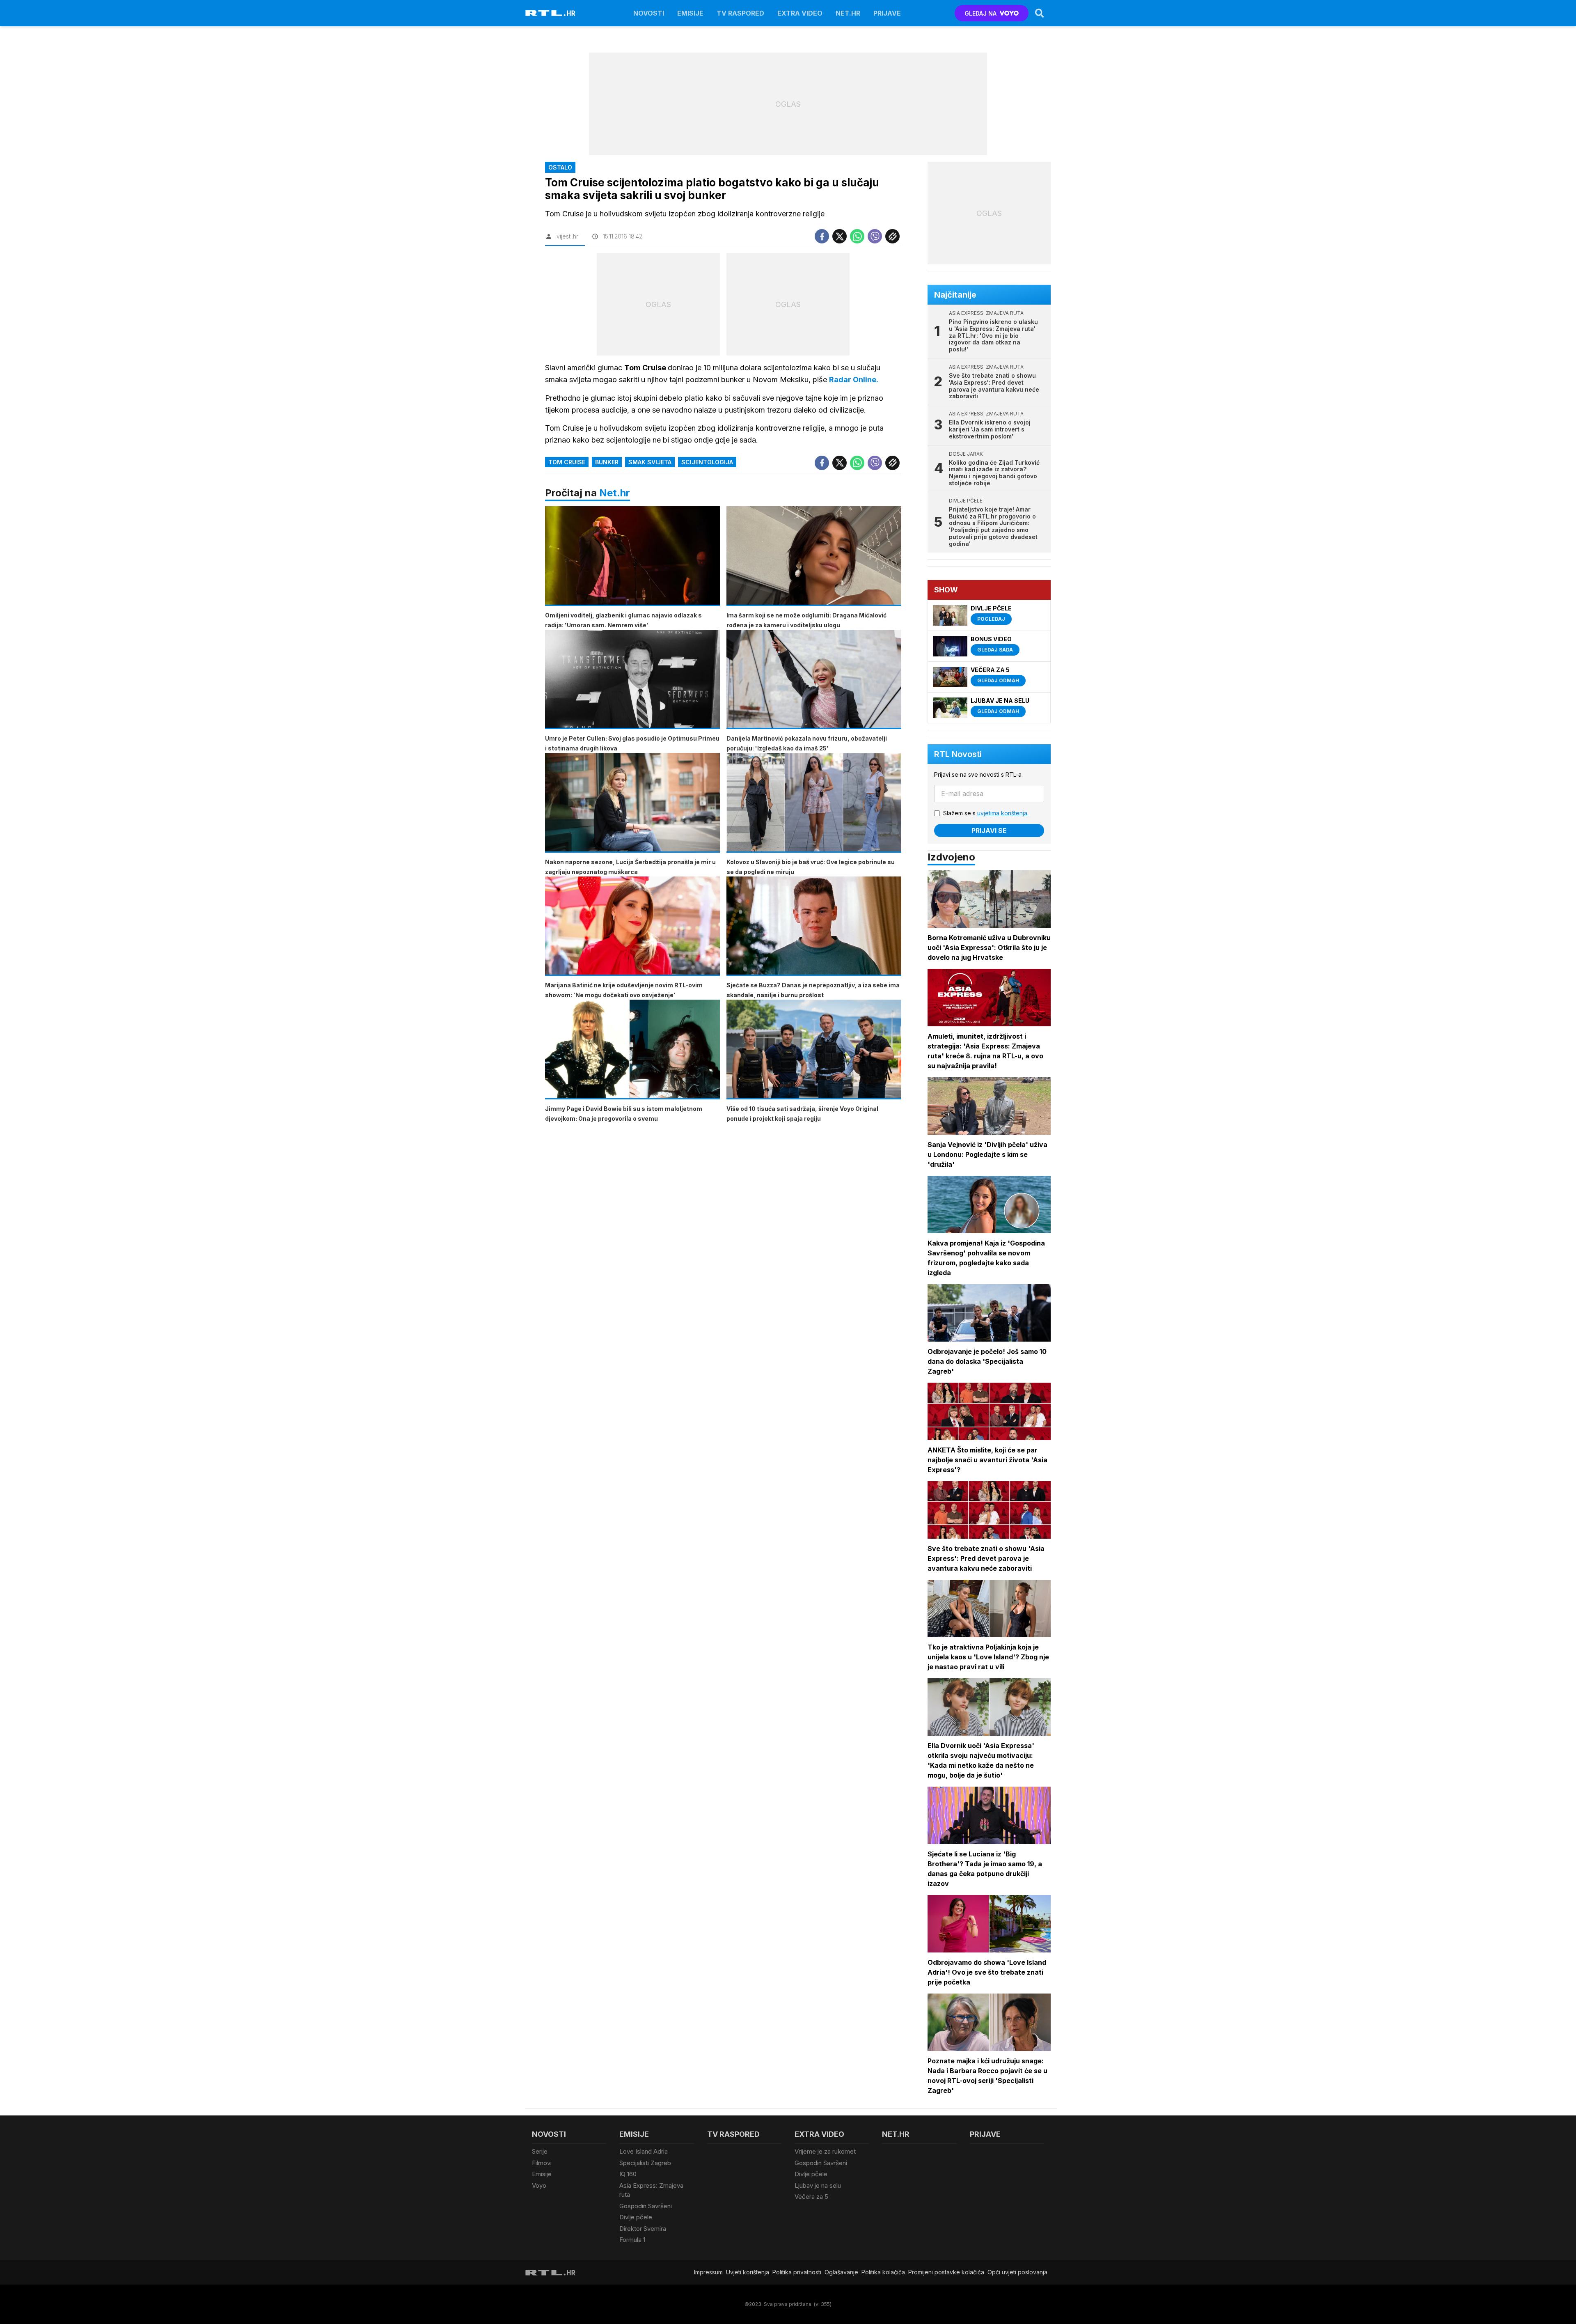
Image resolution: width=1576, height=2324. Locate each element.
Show (946, 590)
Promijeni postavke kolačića (946, 2272)
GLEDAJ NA (980, 13)
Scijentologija (707, 462)
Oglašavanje (841, 2272)
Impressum (708, 2272)
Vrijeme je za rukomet (825, 2151)
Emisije (690, 13)
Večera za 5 (811, 2197)
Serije (540, 2151)
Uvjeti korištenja (748, 2272)
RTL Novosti (958, 754)
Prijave (887, 13)
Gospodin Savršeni (646, 2206)
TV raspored (740, 13)
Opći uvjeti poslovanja (1017, 2272)
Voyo (539, 2185)
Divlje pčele (636, 2217)
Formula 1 (632, 2240)
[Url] (892, 236)
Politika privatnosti (797, 2272)
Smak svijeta (650, 462)
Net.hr (615, 493)
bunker (607, 462)
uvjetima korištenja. (1003, 813)
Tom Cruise (567, 462)
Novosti (649, 13)
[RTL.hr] (550, 13)
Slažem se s (986, 813)
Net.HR (848, 13)
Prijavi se (989, 830)
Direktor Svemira (643, 2229)
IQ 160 (628, 2174)
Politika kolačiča (883, 2272)
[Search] (1040, 13)
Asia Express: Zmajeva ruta (651, 2190)
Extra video (800, 13)
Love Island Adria (644, 2151)
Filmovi (542, 2163)
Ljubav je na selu (818, 2185)
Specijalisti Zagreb (645, 2163)
